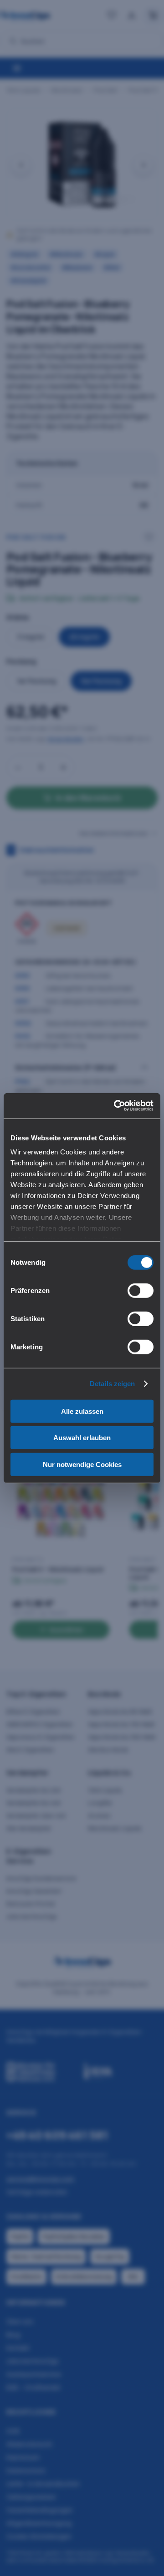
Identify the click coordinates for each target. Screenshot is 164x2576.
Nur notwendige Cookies (82, 1464)
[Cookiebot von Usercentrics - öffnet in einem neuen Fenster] (116, 1106)
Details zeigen (112, 1384)
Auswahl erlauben (82, 1438)
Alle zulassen (82, 1411)
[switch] (141, 1290)
